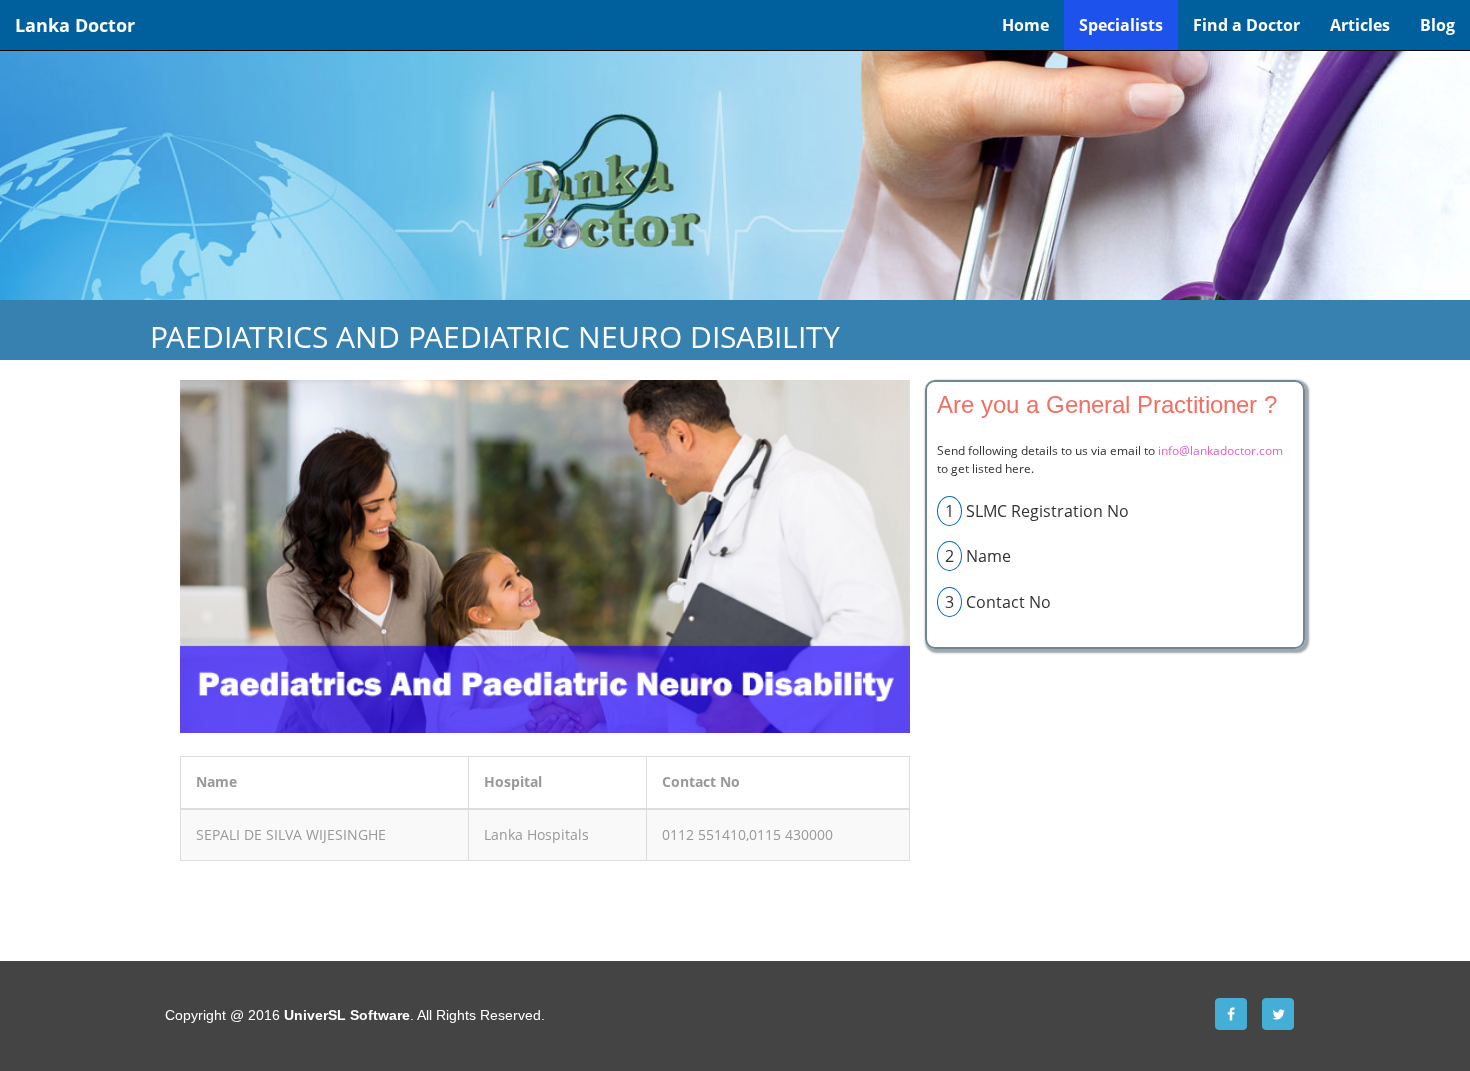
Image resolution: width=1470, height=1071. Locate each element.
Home (1025, 25)
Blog (1437, 25)
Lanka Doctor (75, 25)
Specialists (1121, 25)
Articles (1360, 25)
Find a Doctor (1246, 25)
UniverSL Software (347, 1015)
